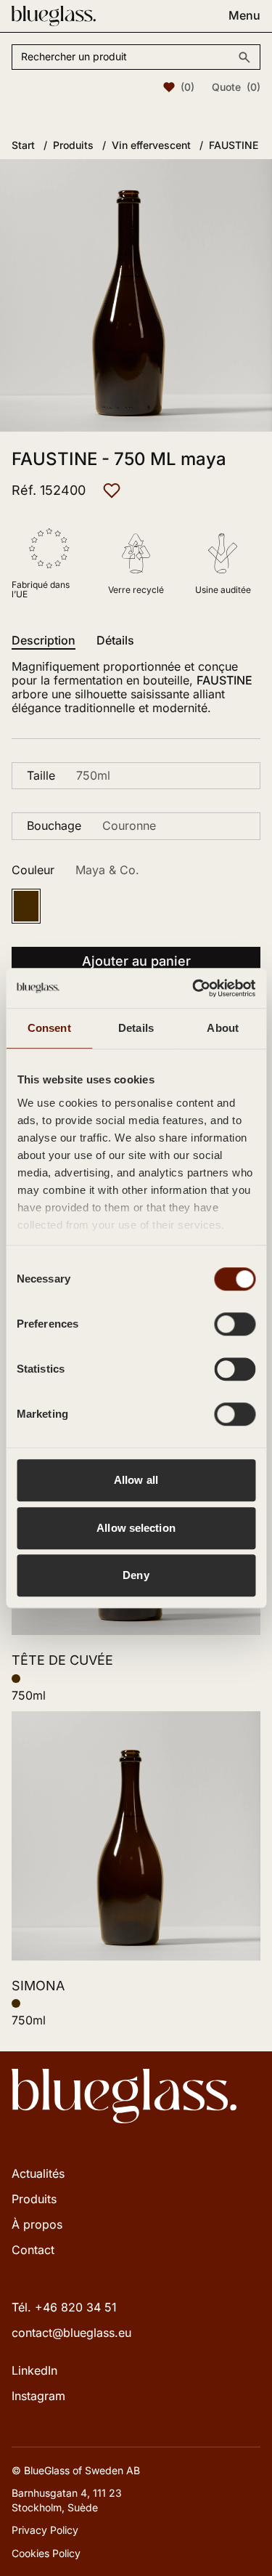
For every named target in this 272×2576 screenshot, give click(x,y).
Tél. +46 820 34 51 (64, 2307)
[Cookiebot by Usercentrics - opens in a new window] (194, 988)
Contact (33, 2250)
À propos (37, 2224)
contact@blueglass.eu (71, 2333)
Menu (244, 16)
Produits (34, 2199)
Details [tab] (136, 1028)
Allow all (136, 1480)
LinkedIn (34, 2370)
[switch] (235, 1324)
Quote (236, 87)
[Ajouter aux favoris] (112, 490)
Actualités (38, 2173)
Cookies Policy (46, 2553)
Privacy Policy (45, 2530)
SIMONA (38, 1986)
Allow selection (136, 1528)
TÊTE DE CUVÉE (62, 1660)
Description (44, 641)
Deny (136, 1575)
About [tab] (223, 1028)
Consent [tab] (49, 1028)
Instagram (38, 2396)
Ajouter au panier (136, 961)
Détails (115, 641)
